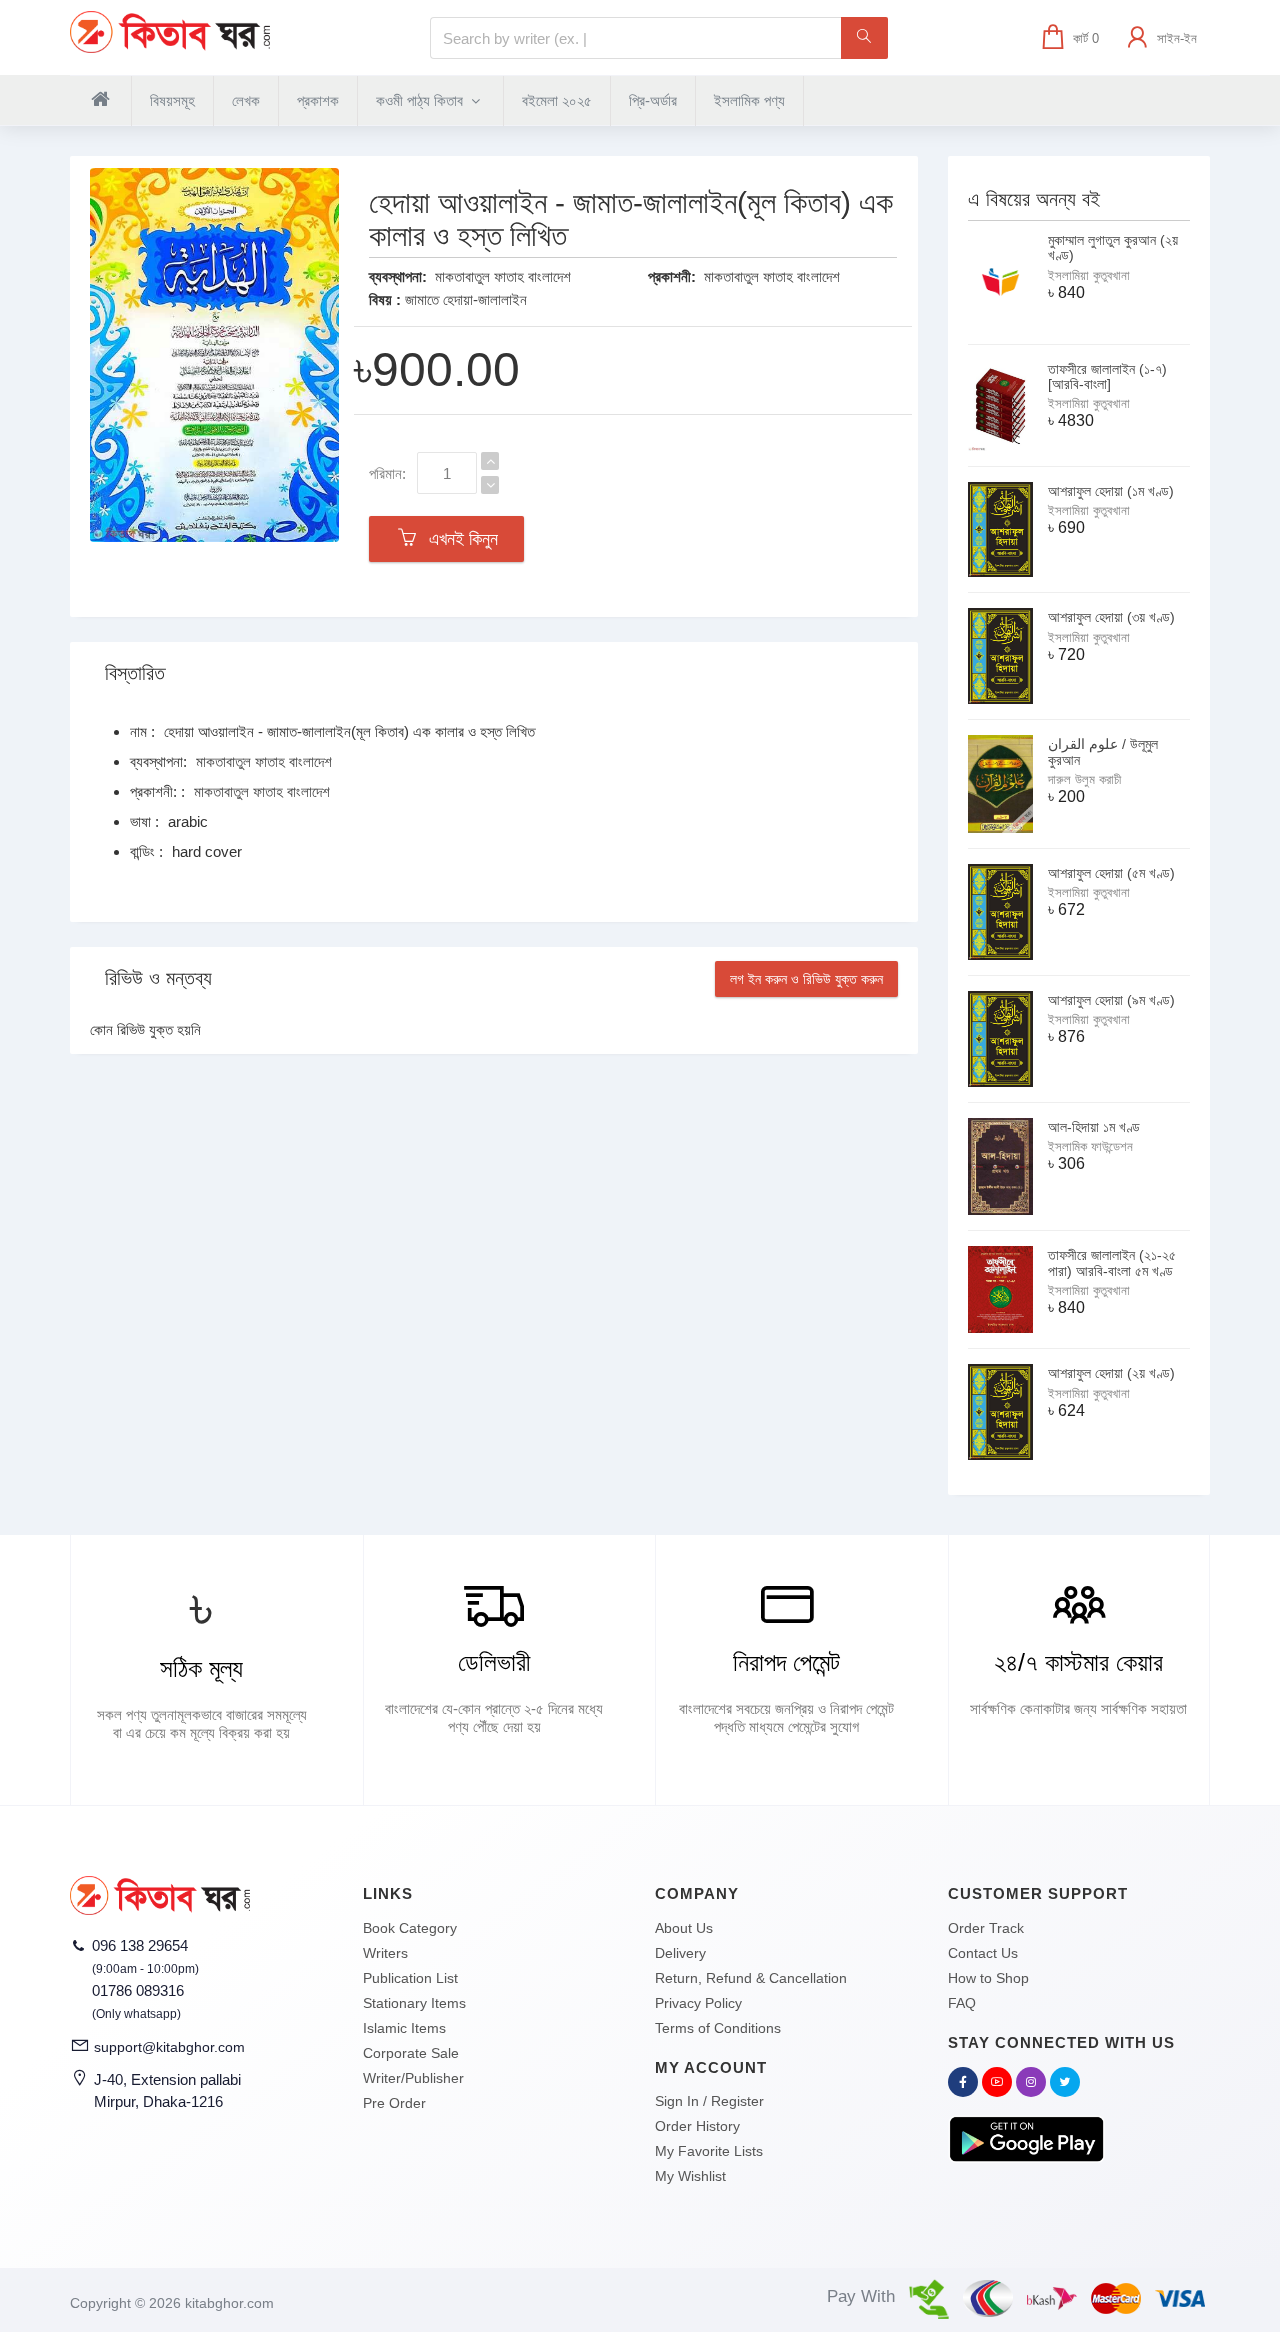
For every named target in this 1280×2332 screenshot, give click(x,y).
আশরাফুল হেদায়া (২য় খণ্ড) (1111, 1373)
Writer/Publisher (413, 2078)
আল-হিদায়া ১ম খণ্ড (1094, 1127)
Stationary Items (414, 2003)
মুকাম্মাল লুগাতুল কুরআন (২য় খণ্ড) (1113, 247)
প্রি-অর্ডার (653, 100)
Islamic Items (404, 2028)
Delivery (680, 1953)
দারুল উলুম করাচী (1084, 779)
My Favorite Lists (709, 2151)
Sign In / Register (709, 2101)
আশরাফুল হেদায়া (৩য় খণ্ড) (1111, 617)
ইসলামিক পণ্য (749, 100)
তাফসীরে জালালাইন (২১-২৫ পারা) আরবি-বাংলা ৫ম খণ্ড (1112, 1262)
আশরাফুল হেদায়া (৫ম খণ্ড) (1111, 873)
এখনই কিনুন (458, 539)
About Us (684, 1928)
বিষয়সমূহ (172, 100)
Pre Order (394, 2103)
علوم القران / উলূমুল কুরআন (1103, 751)
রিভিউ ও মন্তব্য (158, 978)
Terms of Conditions (718, 2028)
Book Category (410, 1928)
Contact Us (983, 1953)
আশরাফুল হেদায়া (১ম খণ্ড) (1111, 491)
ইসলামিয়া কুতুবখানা (1089, 275)
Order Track (986, 1928)
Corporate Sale (411, 2053)
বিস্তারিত (135, 673)
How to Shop (988, 1978)
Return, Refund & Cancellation (751, 1978)
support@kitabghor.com (169, 2047)
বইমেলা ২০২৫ (557, 100)
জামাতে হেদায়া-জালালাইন (466, 299)
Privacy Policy (698, 2003)
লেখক (246, 100)
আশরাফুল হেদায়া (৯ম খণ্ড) (1111, 1000)
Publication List (410, 1978)
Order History (697, 2126)
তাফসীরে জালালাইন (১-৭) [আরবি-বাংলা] (1107, 376)
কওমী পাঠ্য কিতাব (421, 100)
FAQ (962, 2003)
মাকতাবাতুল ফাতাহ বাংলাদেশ (503, 276)
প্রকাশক (318, 100)
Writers (385, 1953)
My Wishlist (690, 2176)
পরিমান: (387, 473)
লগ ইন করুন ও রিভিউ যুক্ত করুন (806, 979)
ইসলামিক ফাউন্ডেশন (1090, 1146)
